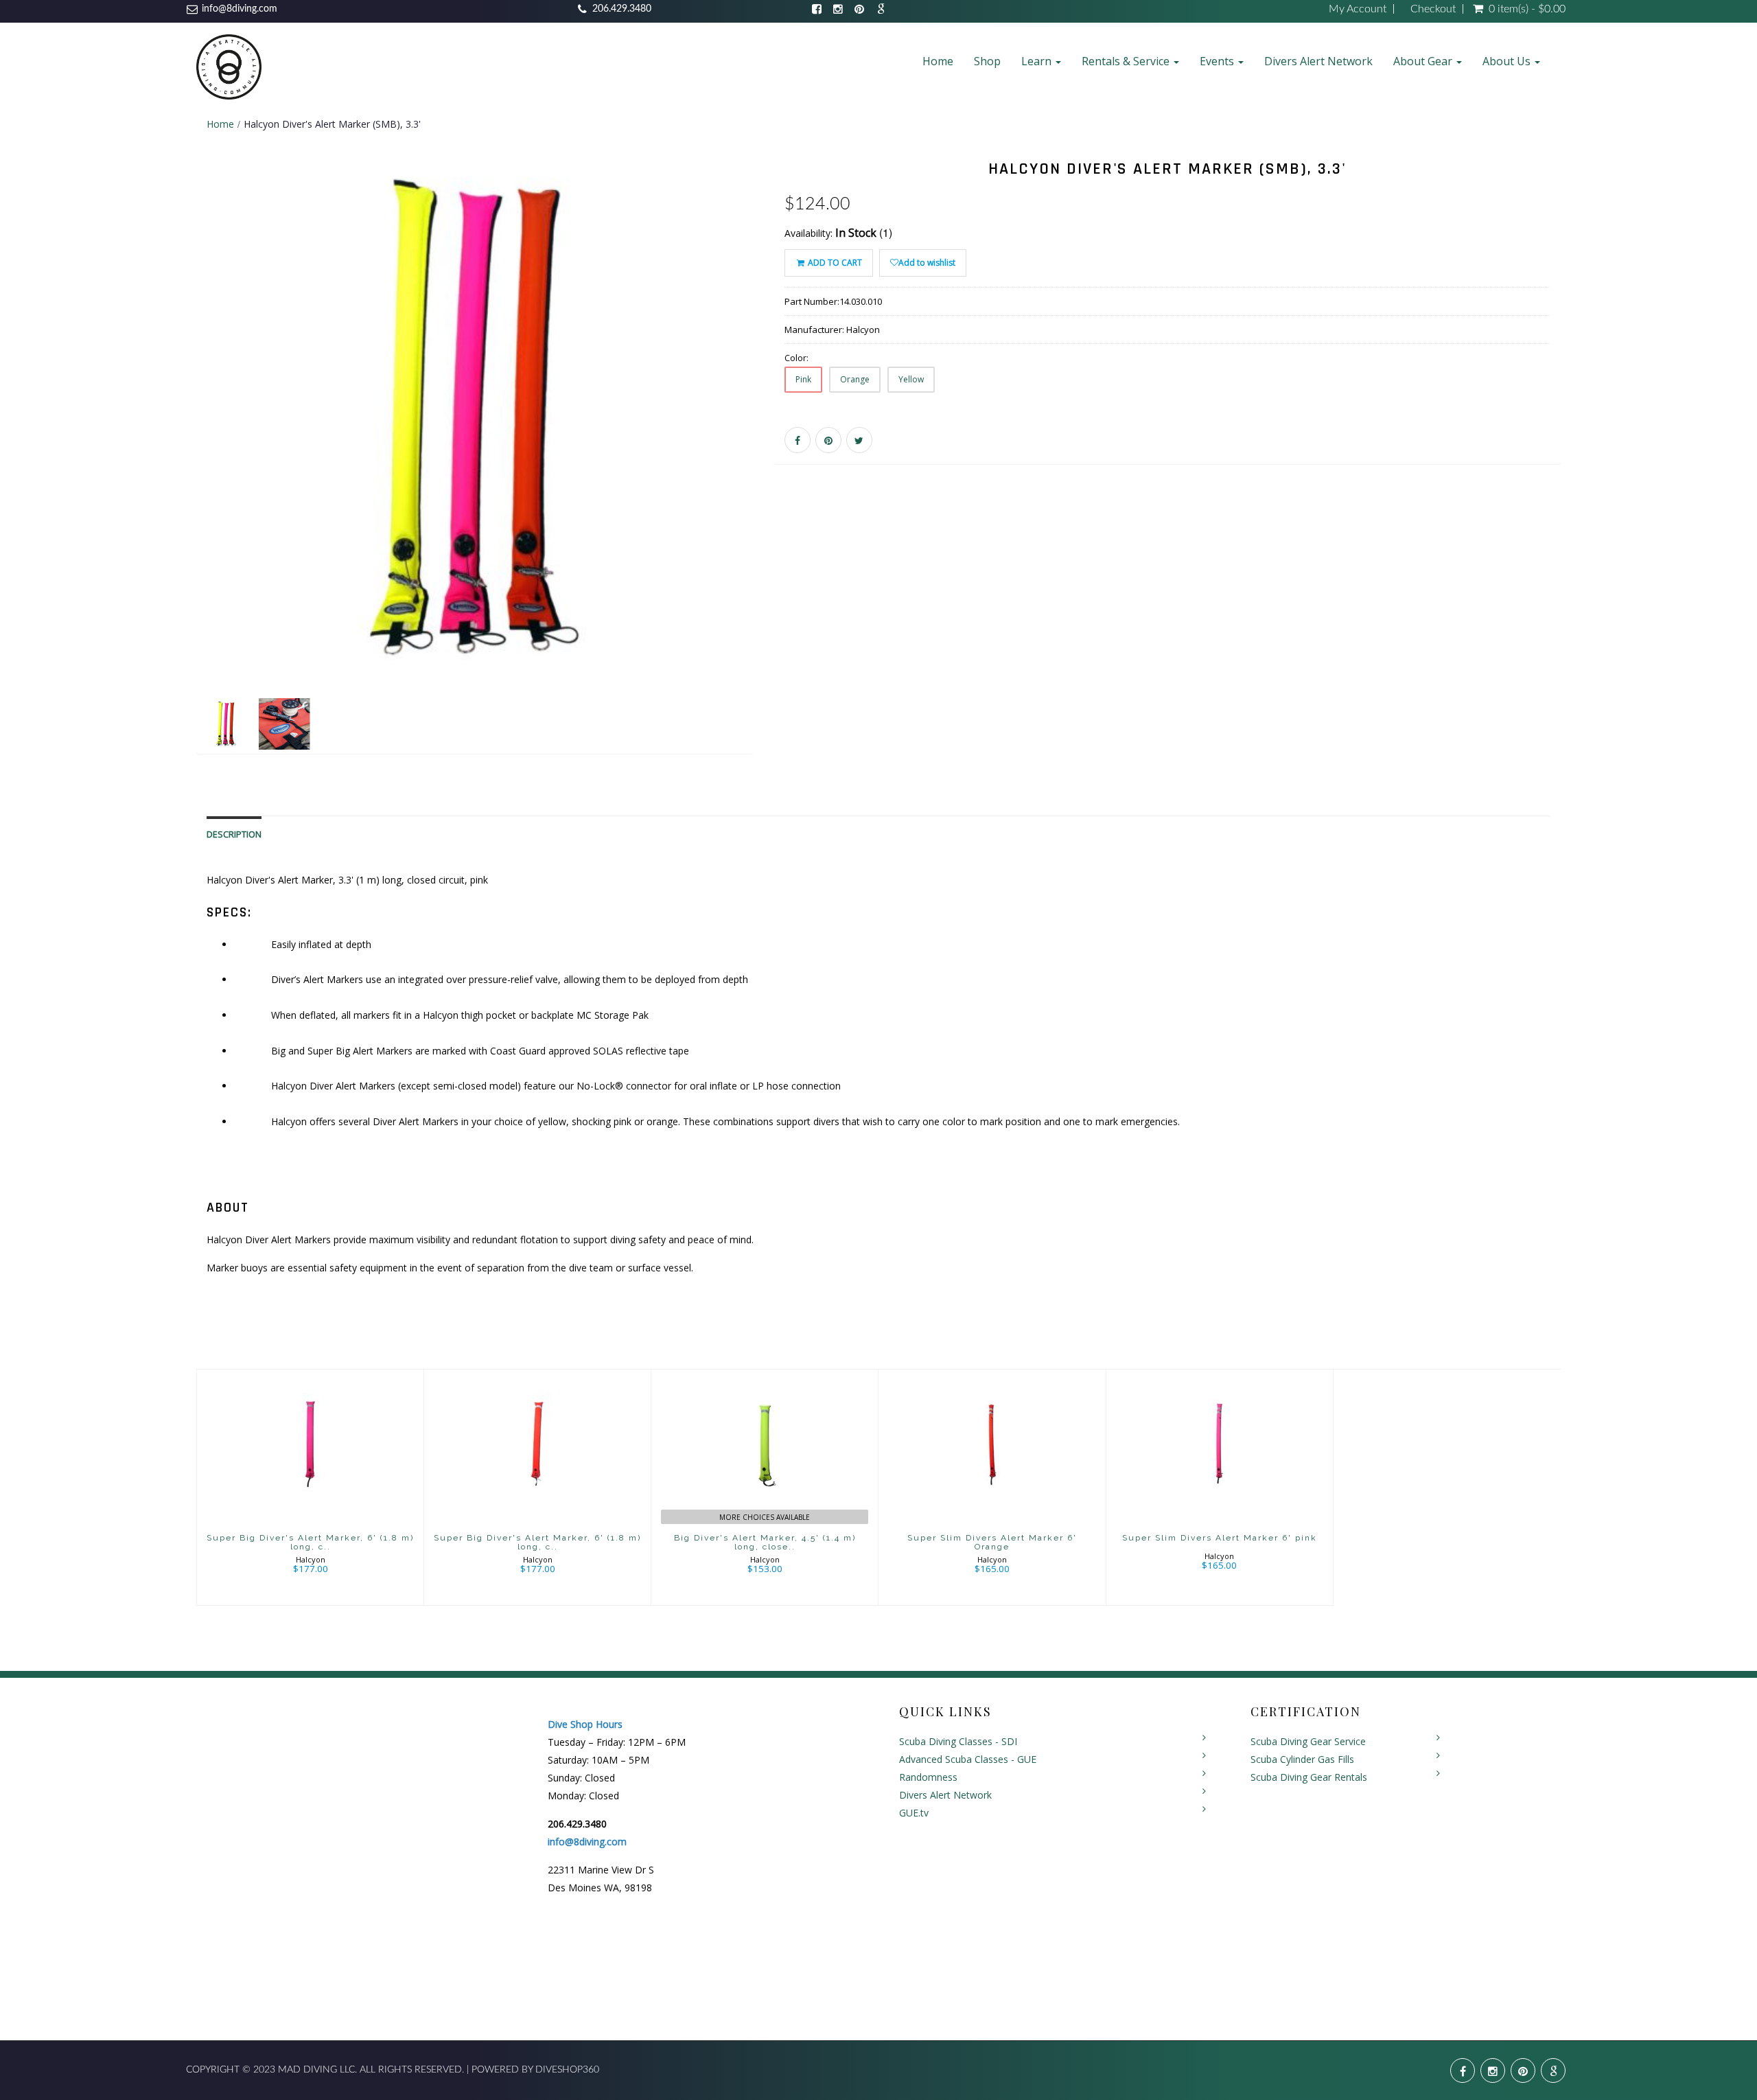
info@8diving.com (240, 9)
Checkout (1433, 9)
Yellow (911, 379)
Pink (803, 379)
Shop (987, 61)
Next (787, 466)
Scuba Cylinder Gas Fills (1302, 1759)
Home (938, 61)
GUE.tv (914, 1813)
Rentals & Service (1127, 61)
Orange (855, 379)
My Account (1358, 9)
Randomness (928, 1777)
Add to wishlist (927, 263)
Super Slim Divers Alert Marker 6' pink (1220, 1538)
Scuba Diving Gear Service (1308, 1741)
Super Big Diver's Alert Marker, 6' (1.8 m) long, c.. (310, 1542)
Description (234, 834)
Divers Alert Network (1318, 61)
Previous (165, 466)
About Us (1508, 61)
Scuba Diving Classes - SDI (958, 1741)
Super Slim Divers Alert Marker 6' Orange (992, 1542)
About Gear (1424, 61)
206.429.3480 (622, 9)
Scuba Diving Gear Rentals (1309, 1777)
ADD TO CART (834, 263)
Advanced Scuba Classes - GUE (968, 1759)
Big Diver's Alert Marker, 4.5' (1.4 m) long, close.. (765, 1542)
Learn (1038, 61)
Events (1218, 61)
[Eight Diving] (229, 66)
